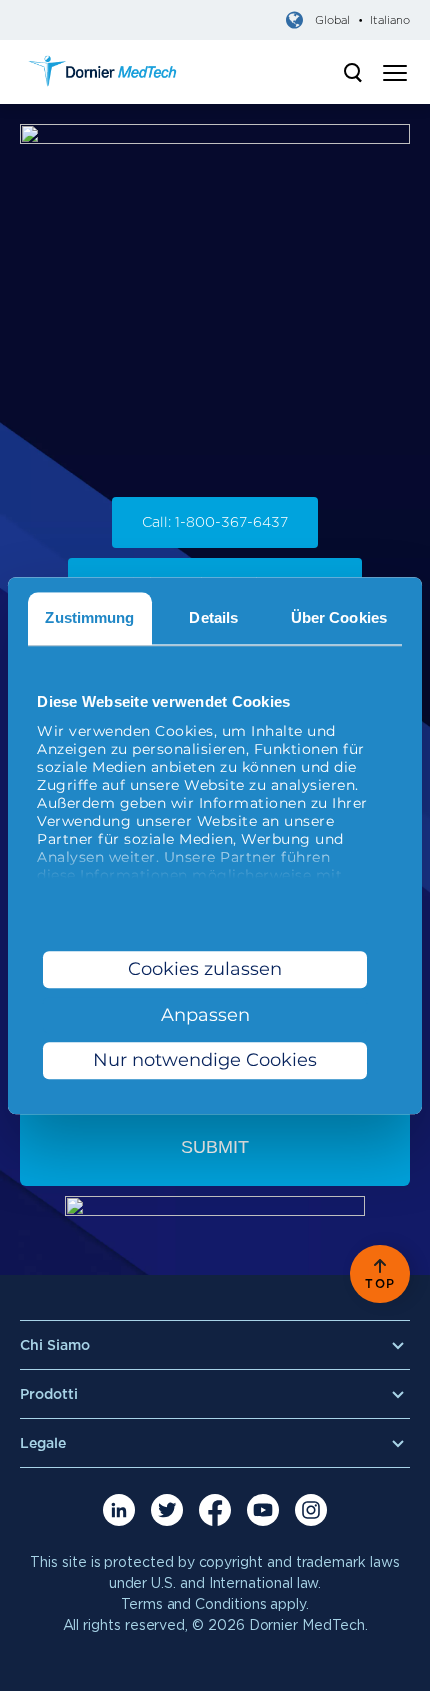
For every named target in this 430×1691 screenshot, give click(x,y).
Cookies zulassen (205, 969)
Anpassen (205, 1015)
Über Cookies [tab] (339, 617)
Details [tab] (213, 617)
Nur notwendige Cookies (205, 1061)
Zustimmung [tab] (89, 617)
